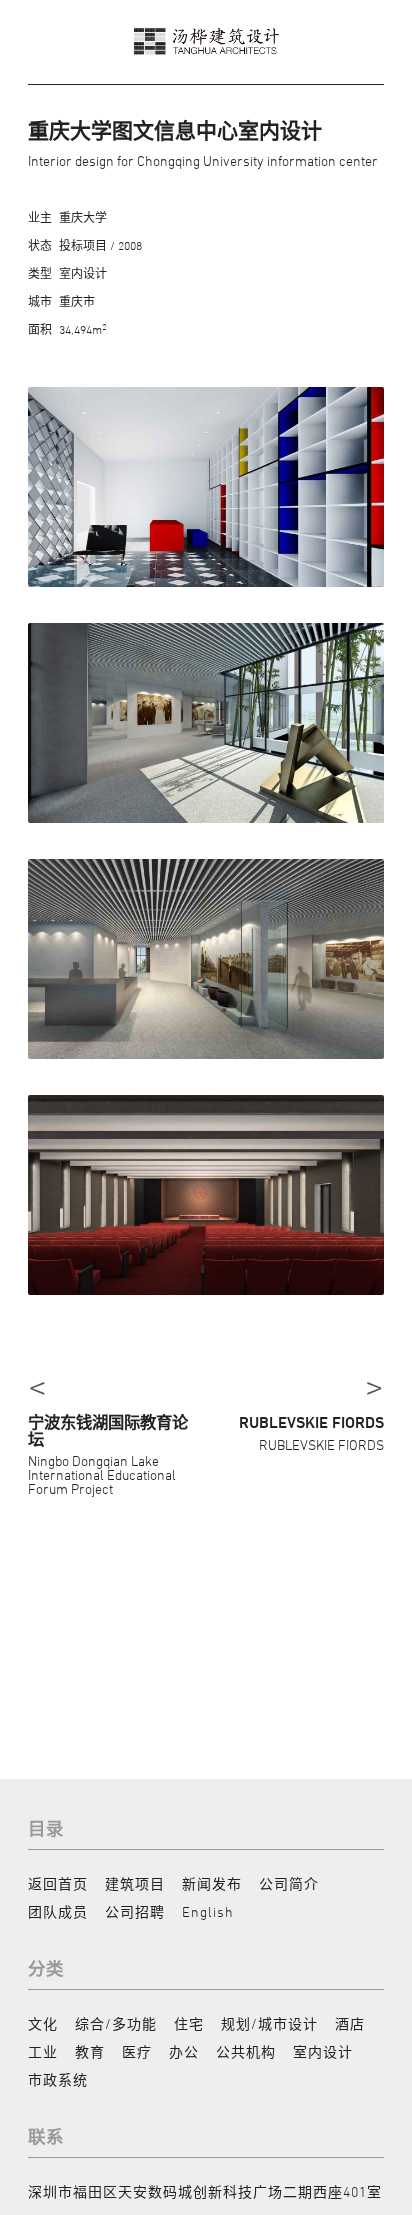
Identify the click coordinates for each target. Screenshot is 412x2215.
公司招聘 (135, 1911)
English (208, 1911)
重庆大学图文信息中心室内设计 (175, 130)
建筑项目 (135, 1883)
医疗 (137, 2051)
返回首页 (58, 1883)
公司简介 (289, 1883)
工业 (43, 2051)
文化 (43, 2023)
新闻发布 (212, 1883)
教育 (90, 2051)
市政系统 (58, 2079)
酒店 (350, 2023)
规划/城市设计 (269, 2023)
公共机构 (246, 2051)
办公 (184, 2051)
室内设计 (323, 2051)
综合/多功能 (116, 2023)
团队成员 (58, 1911)
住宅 (189, 2023)
